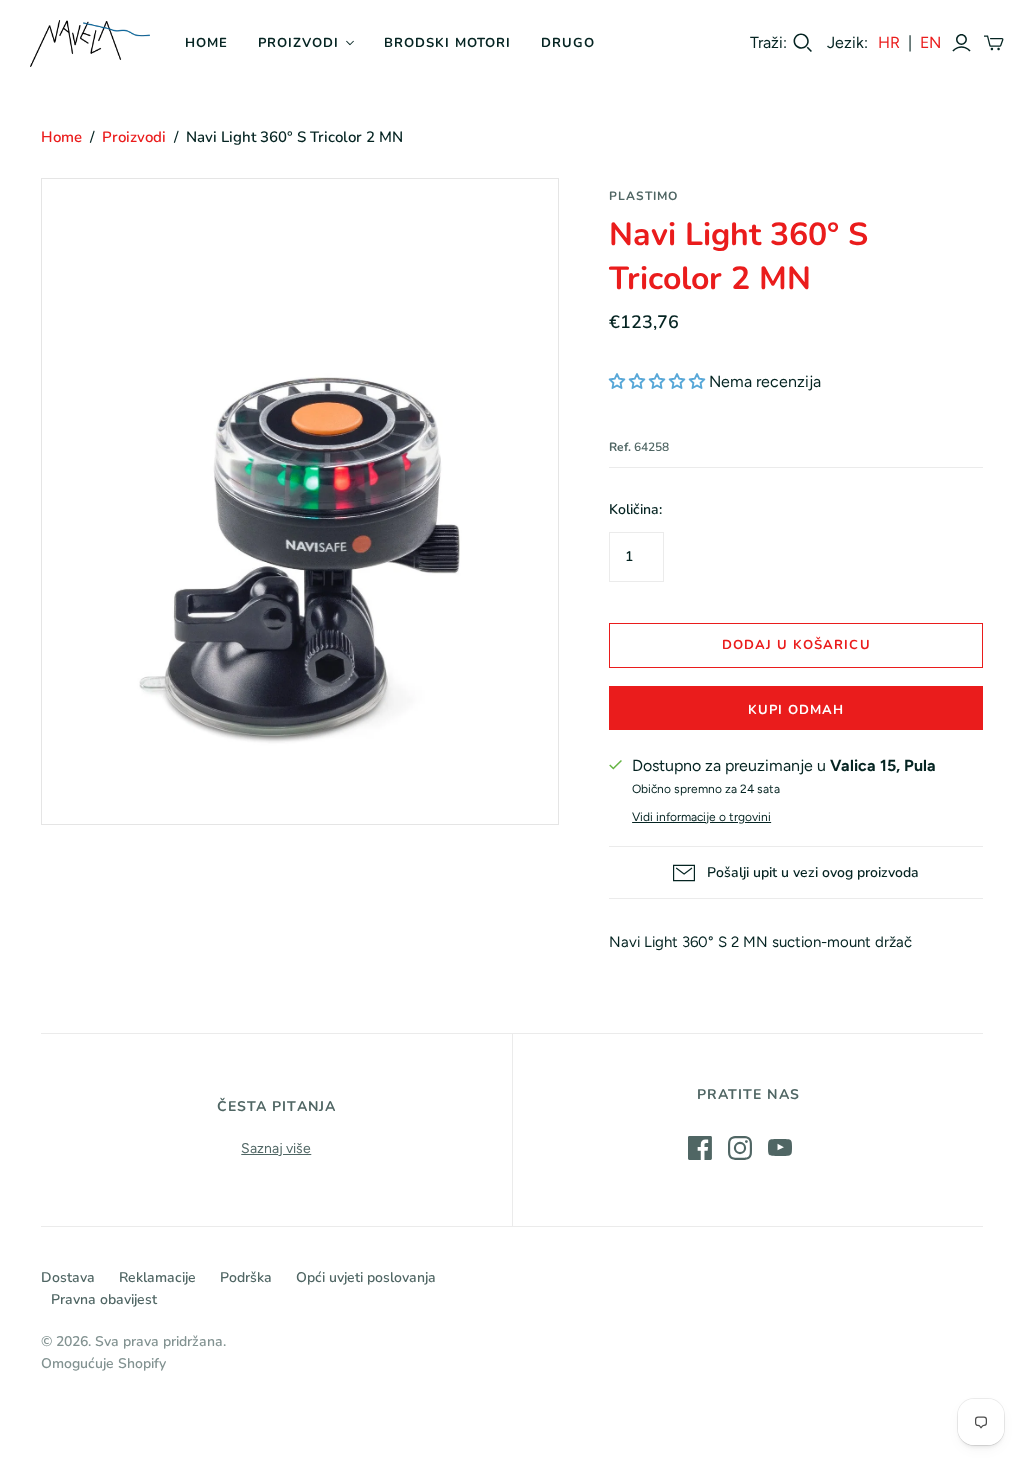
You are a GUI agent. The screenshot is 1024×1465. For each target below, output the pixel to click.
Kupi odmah (796, 710)
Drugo (568, 43)
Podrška (246, 1277)
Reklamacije (157, 1277)
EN (930, 42)
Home (206, 43)
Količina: (635, 509)
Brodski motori (448, 43)
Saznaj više (276, 1148)
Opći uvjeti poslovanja (366, 1277)
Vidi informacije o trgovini (701, 817)
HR (889, 42)
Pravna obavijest (104, 1299)
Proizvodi (298, 43)
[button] (657, 381)
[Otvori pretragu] (803, 43)
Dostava (68, 1277)
